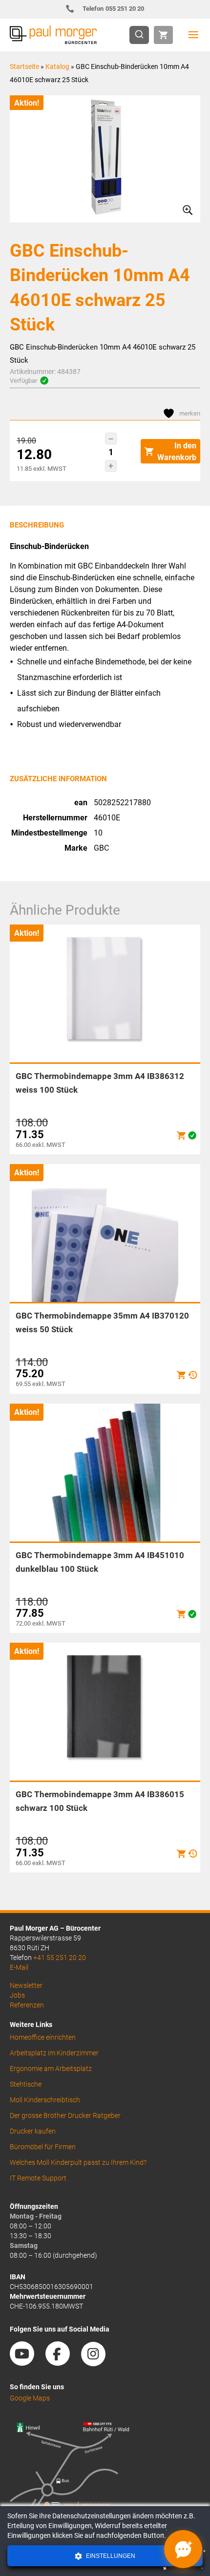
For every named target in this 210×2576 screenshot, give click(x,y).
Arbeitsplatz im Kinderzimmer (54, 2053)
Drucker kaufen (33, 2131)
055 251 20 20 (114, 9)
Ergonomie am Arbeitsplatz (51, 2069)
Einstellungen (110, 2556)
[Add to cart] (181, 1135)
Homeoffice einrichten (43, 2037)
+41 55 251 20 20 (60, 1958)
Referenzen (27, 2005)
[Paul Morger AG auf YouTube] (27, 2362)
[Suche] (142, 35)
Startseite (24, 66)
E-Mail (19, 1967)
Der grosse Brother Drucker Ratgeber (65, 2115)
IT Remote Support (38, 2178)
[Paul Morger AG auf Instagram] (98, 2362)
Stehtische (26, 2084)
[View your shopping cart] (163, 35)
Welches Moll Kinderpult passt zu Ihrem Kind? (78, 2162)
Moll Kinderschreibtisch (45, 2100)
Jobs (17, 1995)
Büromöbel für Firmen (43, 2147)
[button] (111, 439)
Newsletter (26, 1985)
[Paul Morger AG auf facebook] (63, 2362)
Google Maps (30, 2398)
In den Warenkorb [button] (177, 451)
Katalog (57, 66)
